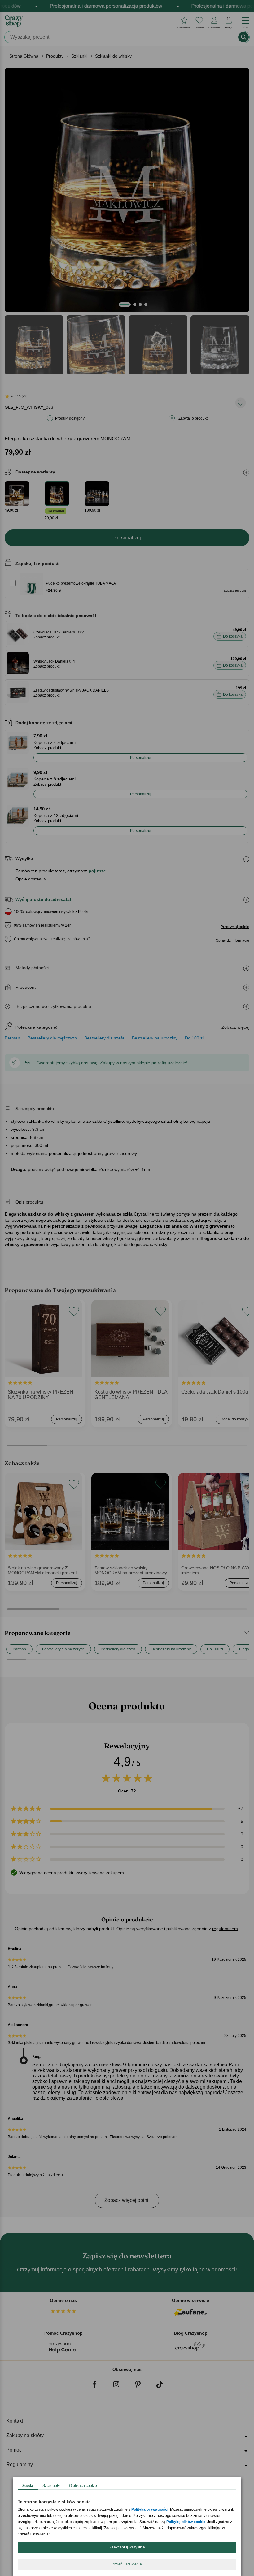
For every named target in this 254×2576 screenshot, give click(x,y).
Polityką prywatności (150, 2509)
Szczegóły (51, 2486)
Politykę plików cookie (186, 2522)
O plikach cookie (83, 2486)
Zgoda (28, 2486)
